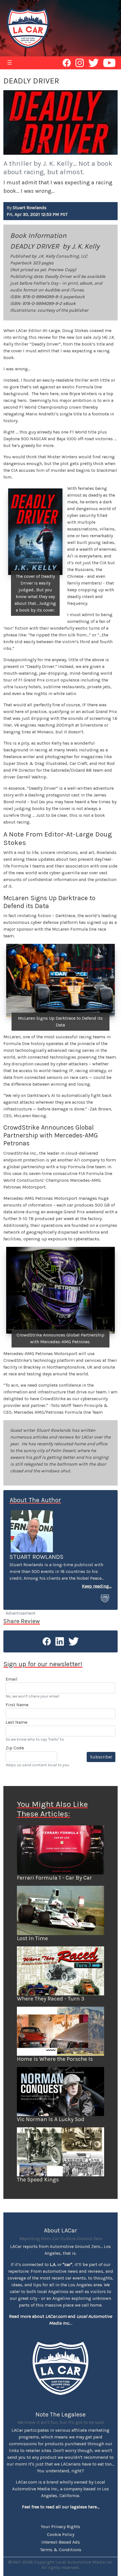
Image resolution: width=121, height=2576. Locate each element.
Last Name (16, 1722)
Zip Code (15, 1748)
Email (12, 1679)
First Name (17, 1705)
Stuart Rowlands (37, 1557)
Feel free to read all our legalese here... (61, 2507)
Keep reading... (97, 1586)
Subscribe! (101, 1757)
